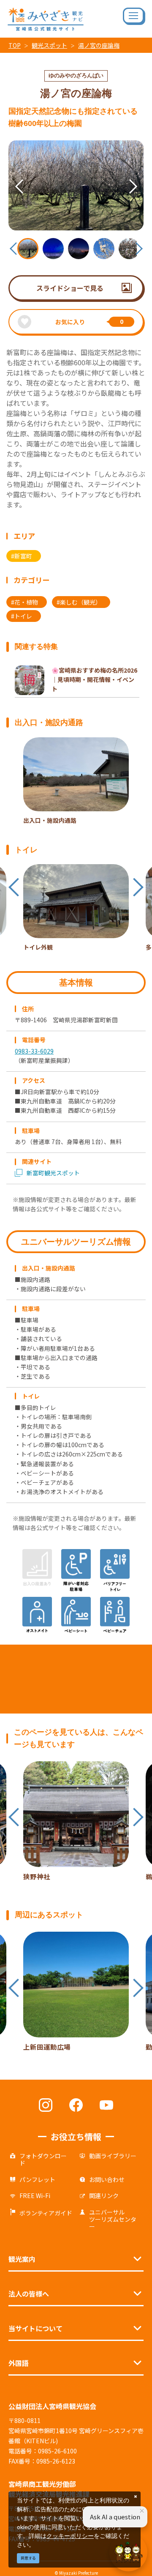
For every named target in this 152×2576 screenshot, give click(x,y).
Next (122, 176)
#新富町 (22, 556)
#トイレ (22, 616)
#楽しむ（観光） (79, 602)
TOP (15, 45)
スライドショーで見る (70, 288)
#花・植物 (24, 602)
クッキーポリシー (70, 2536)
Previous (8, 176)
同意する (28, 2558)
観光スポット (49, 45)
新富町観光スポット (53, 1173)
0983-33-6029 (34, 1051)
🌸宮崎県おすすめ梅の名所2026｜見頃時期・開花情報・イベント (94, 680)
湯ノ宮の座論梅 (99, 45)
